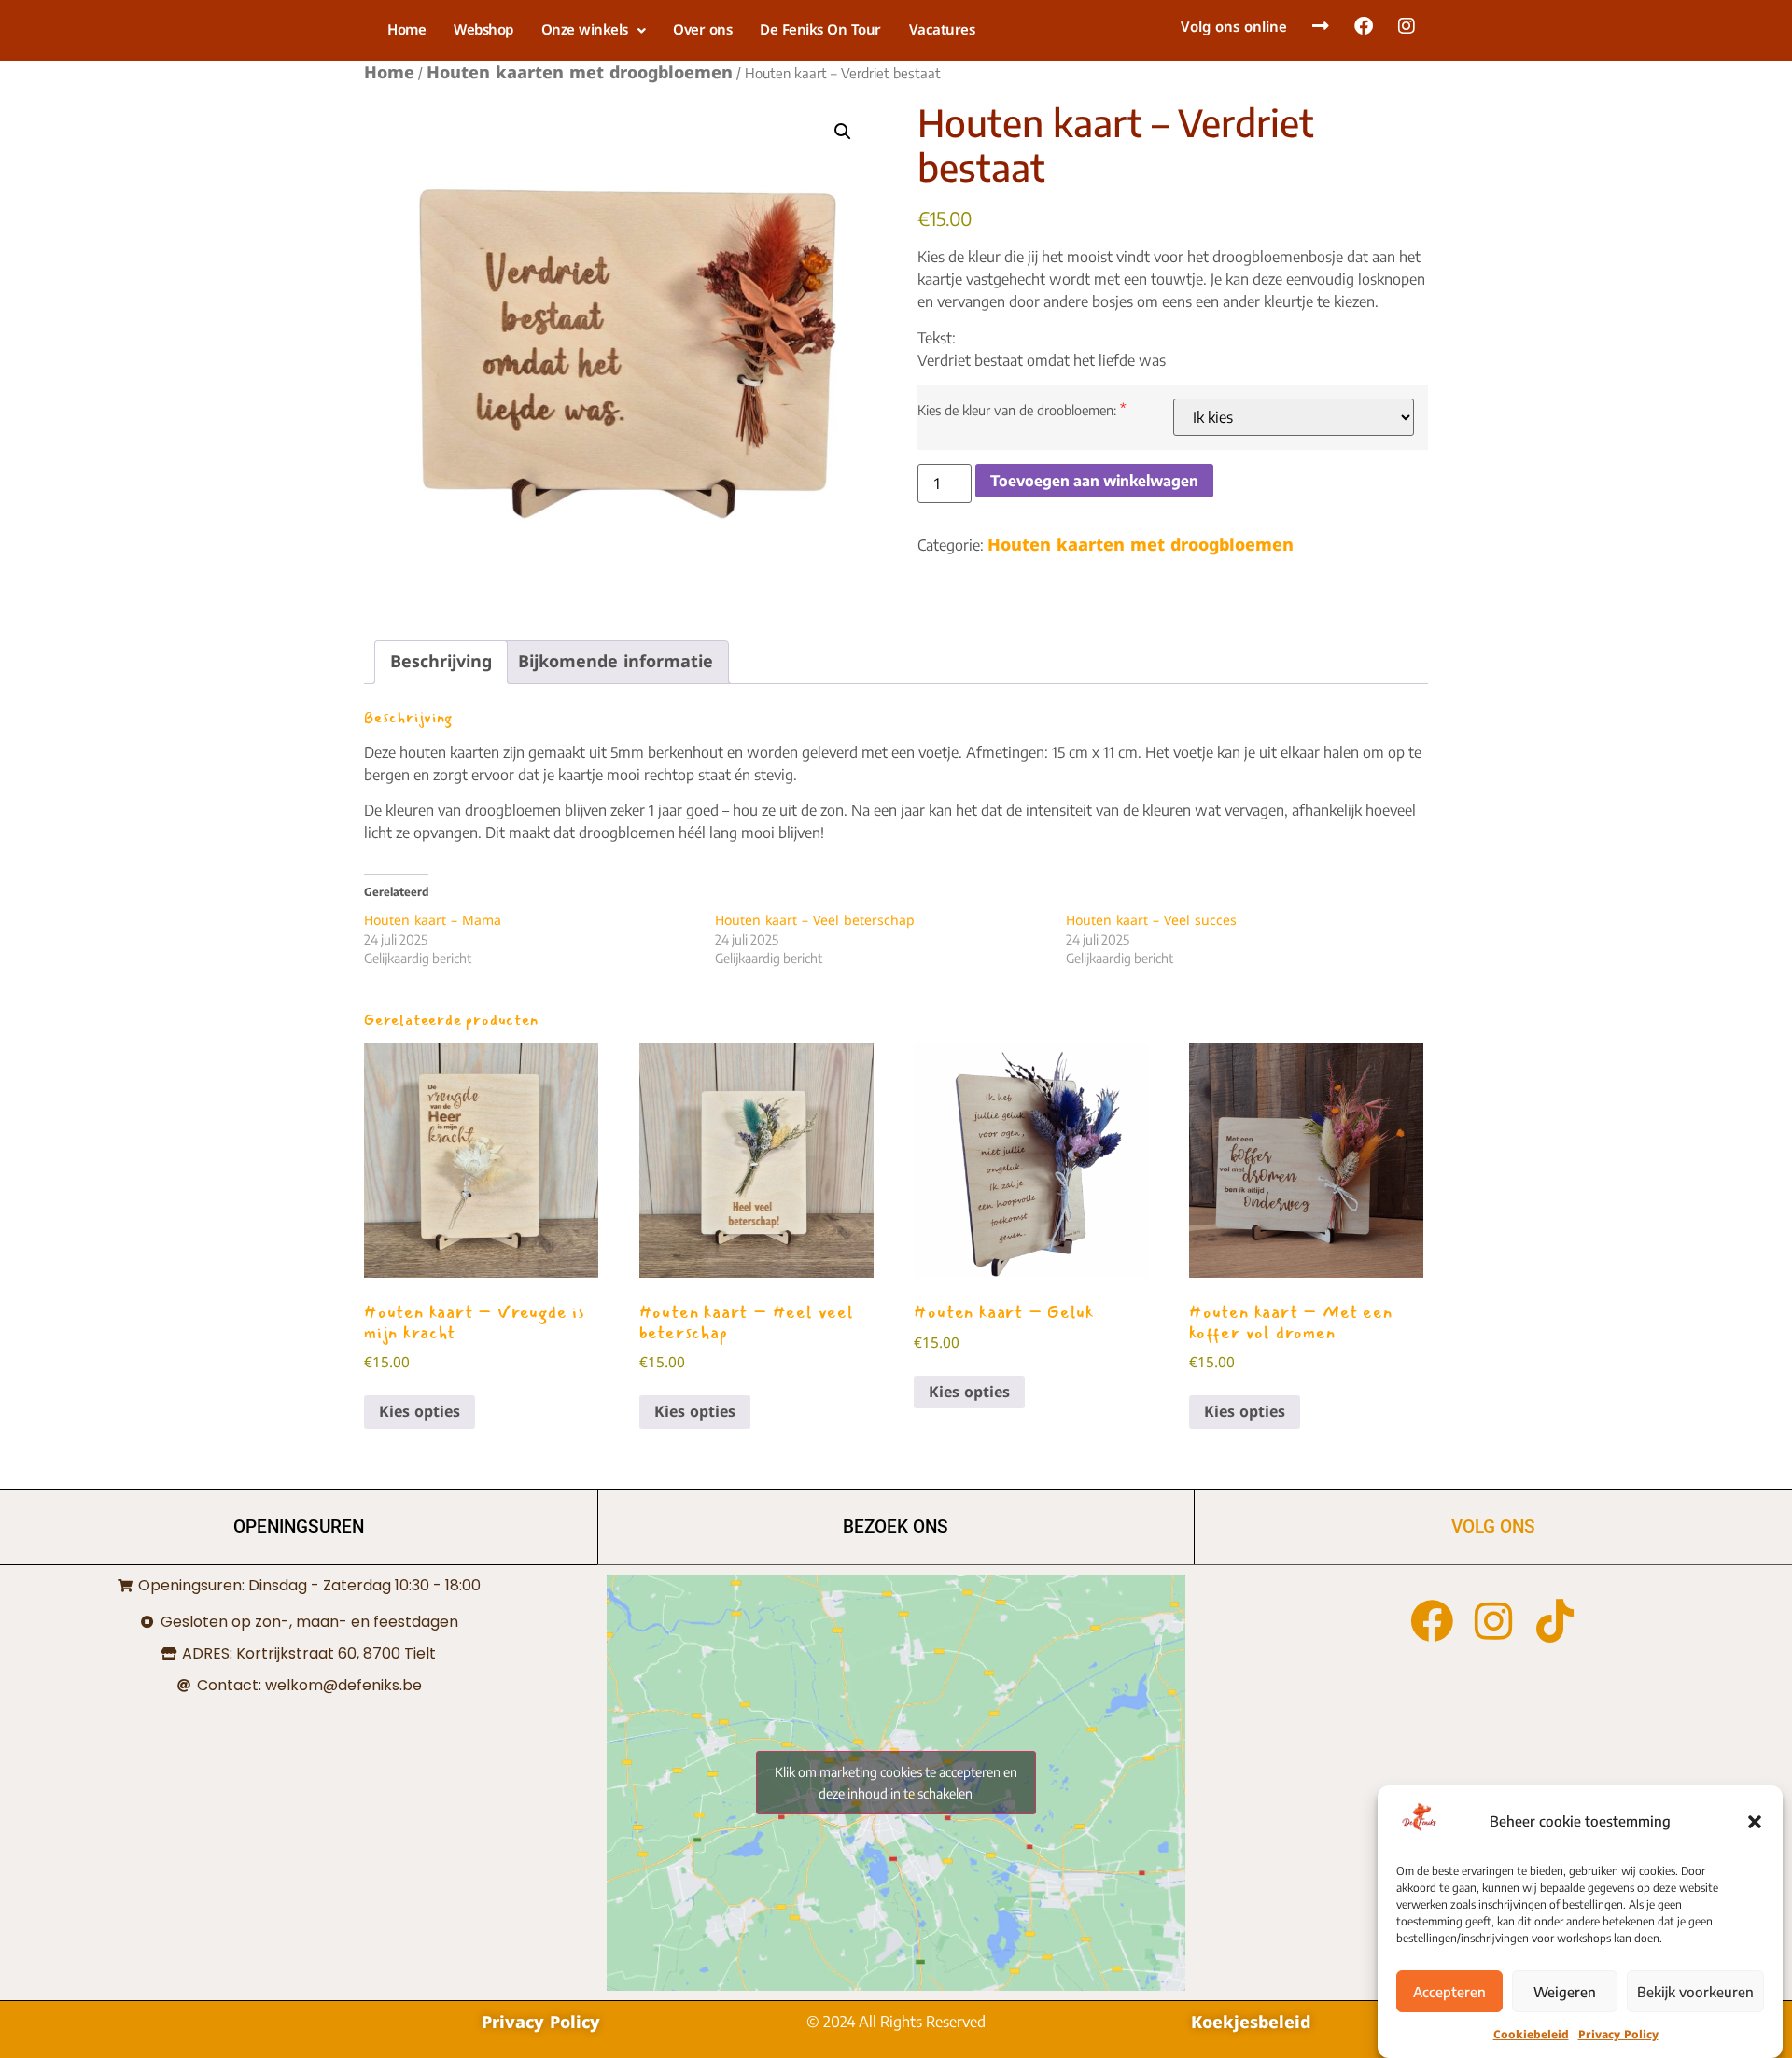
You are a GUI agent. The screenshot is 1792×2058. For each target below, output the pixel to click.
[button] (1755, 1822)
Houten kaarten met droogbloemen (580, 73)
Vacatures (942, 30)
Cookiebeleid (1531, 2035)
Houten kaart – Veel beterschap (815, 921)
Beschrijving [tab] (441, 662)
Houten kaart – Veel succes (1151, 921)
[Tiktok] (1555, 1621)
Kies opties (420, 1412)
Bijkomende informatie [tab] (616, 662)
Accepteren (1449, 1992)
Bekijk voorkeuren (1695, 1992)
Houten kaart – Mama (433, 921)
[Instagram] (1493, 1621)
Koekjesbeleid (1251, 2023)
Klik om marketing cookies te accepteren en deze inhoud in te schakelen (896, 1783)
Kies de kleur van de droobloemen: (1017, 410)
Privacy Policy (1618, 2035)
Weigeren (1565, 1992)
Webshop (483, 30)
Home (406, 30)
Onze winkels (585, 30)
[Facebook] (1432, 1621)
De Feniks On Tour (820, 30)
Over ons (702, 30)
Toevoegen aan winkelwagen (1094, 481)
